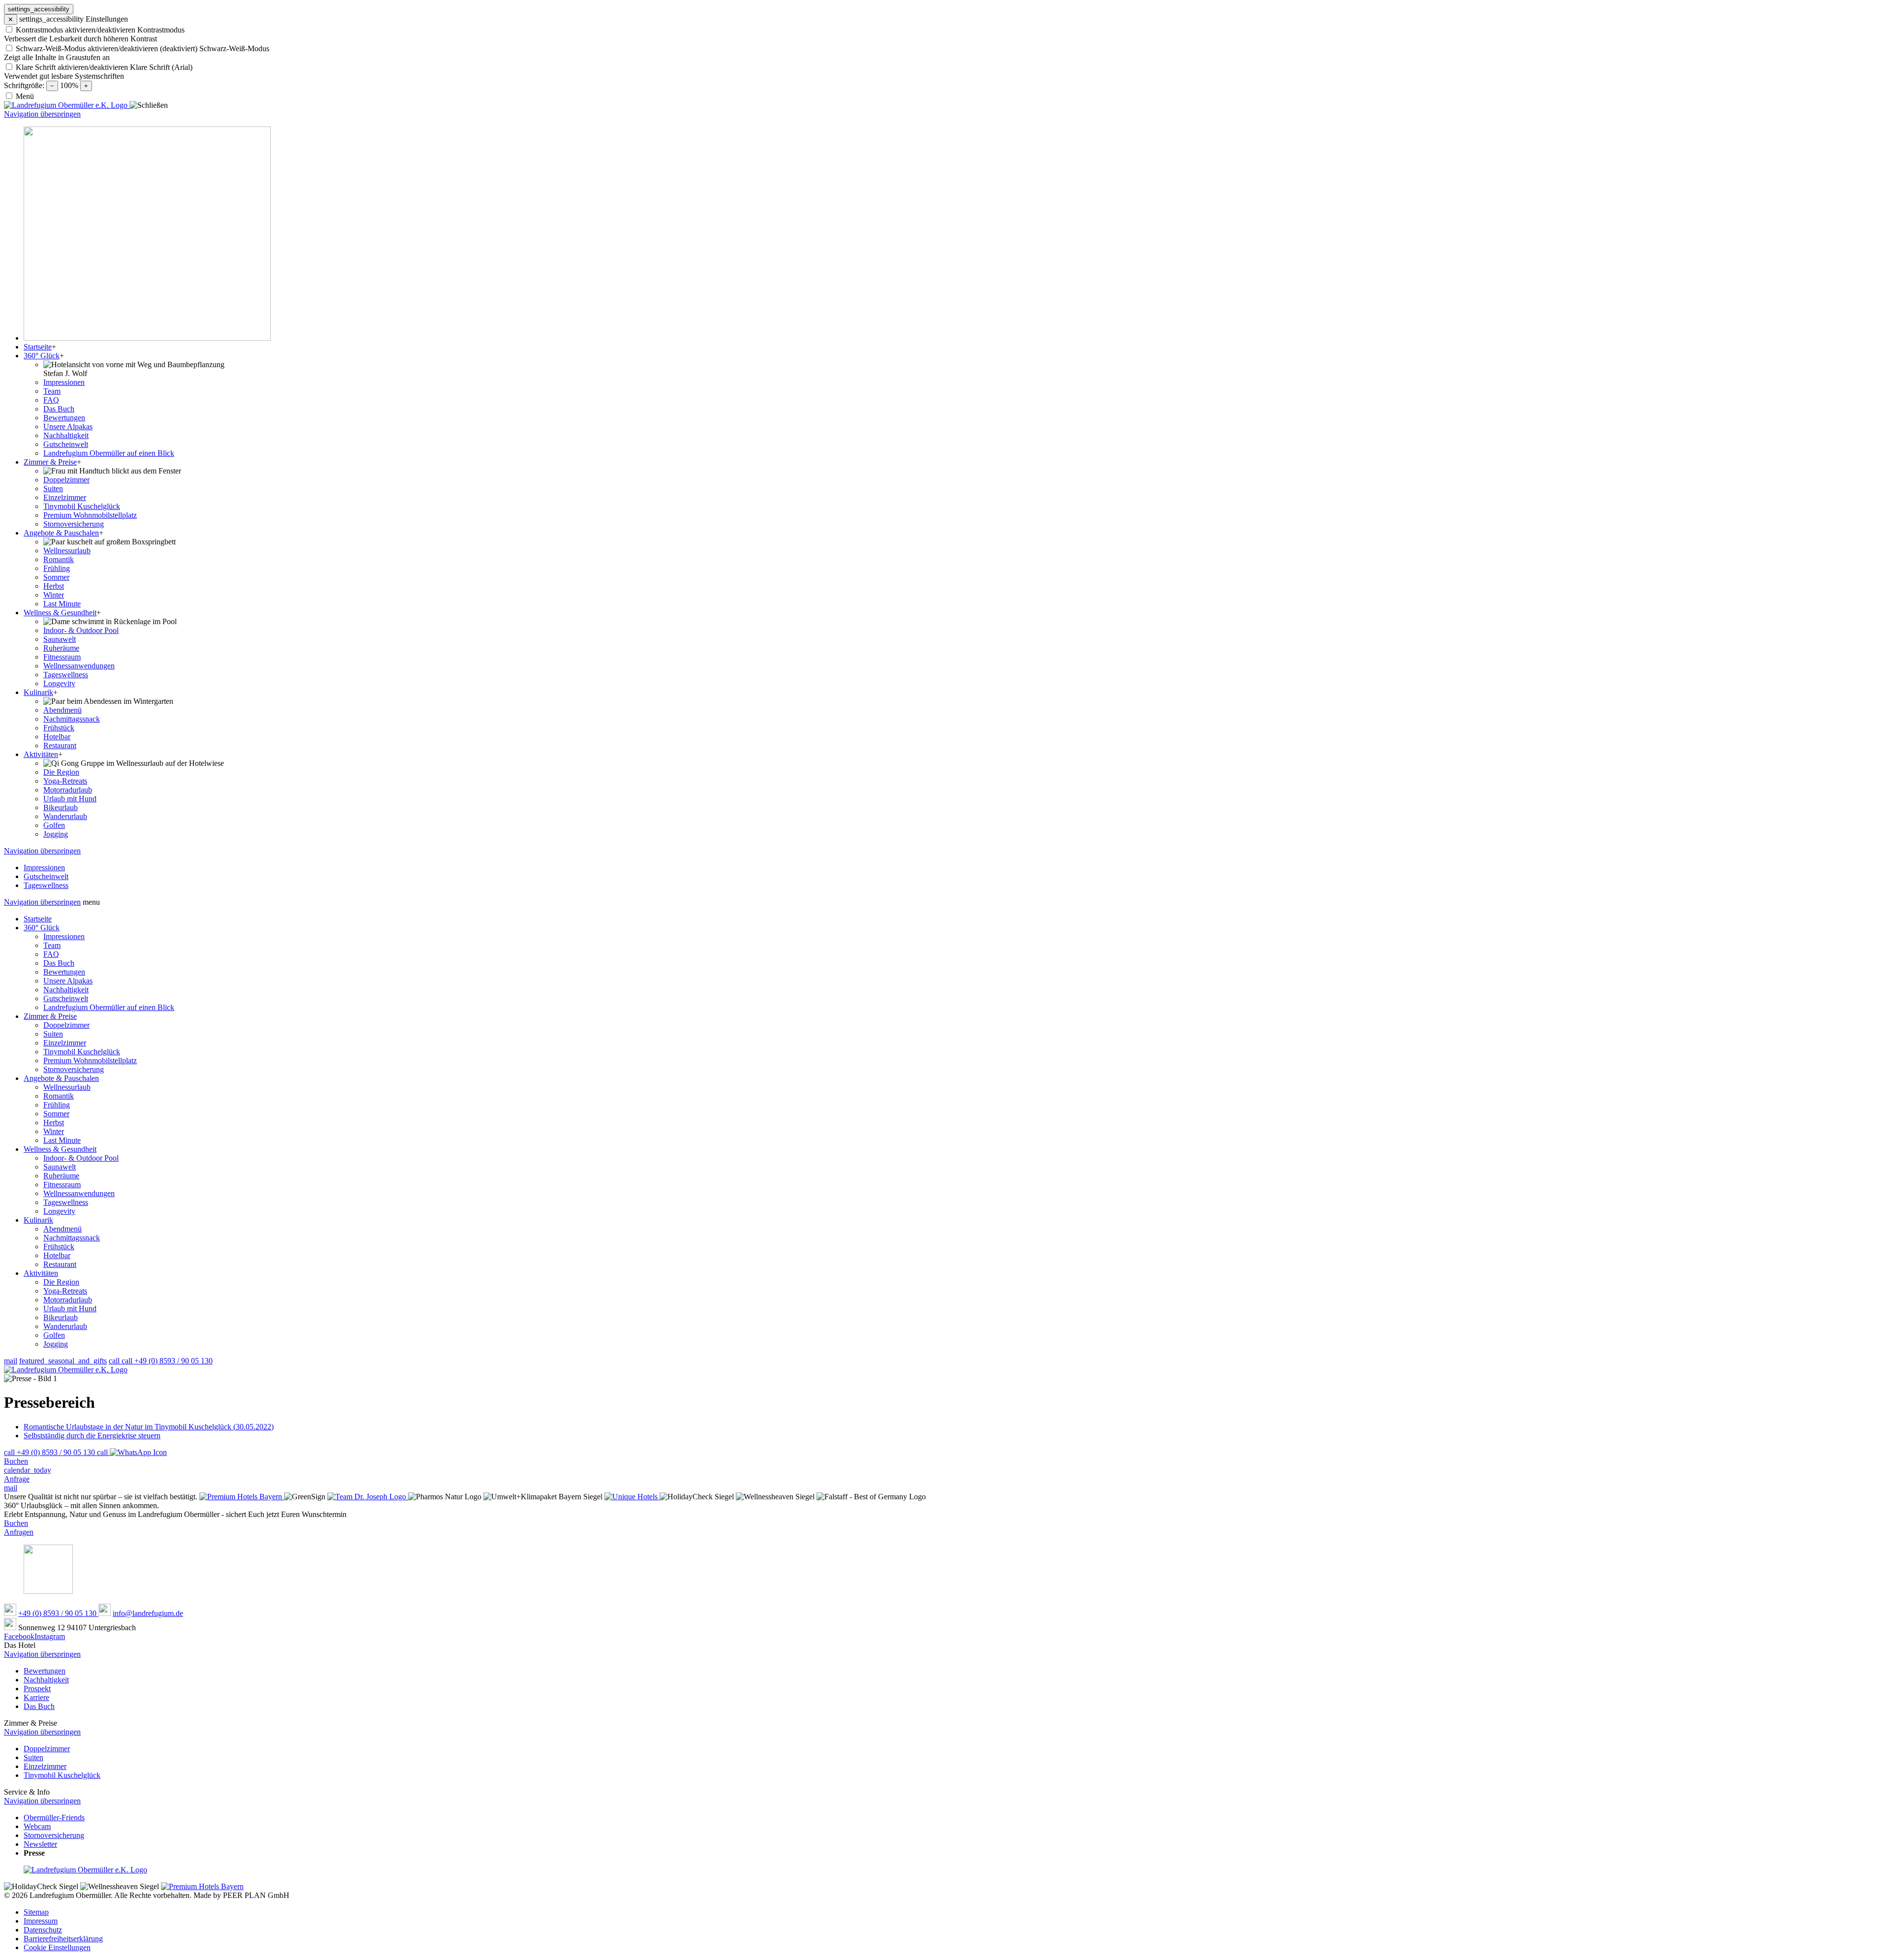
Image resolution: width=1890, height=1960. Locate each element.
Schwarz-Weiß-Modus (234, 48)
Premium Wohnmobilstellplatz (90, 1060)
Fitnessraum (62, 1185)
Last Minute (62, 1140)
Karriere (36, 1697)
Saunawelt (60, 1167)
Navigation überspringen (42, 114)
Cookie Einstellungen (57, 1947)
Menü (25, 96)
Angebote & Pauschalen (61, 1078)
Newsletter (40, 1844)
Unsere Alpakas (68, 981)
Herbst (54, 1122)
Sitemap (36, 1912)
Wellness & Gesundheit (60, 1149)
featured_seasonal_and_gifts (63, 1361)
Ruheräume (61, 1176)
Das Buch (59, 963)
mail (11, 1361)
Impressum (41, 1921)
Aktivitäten (41, 1273)
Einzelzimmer (65, 1043)
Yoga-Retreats (65, 1291)
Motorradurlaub (68, 1300)
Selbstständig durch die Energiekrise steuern (92, 1436)
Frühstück (59, 1247)
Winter (54, 1131)
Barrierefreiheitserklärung (63, 1939)
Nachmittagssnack (72, 1238)
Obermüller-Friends (54, 1818)
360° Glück (42, 928)
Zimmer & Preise (50, 1016)
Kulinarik (38, 1220)
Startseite (38, 919)
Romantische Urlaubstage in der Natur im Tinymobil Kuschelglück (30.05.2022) (149, 1427)
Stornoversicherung (74, 1069)
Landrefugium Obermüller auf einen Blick (109, 1007)
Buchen (16, 1523)
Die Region (61, 1282)
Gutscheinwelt (66, 998)
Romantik (59, 1096)
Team (52, 945)
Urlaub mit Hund (70, 1309)
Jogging (56, 1344)
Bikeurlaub (61, 1317)
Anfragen (19, 1532)
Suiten (53, 1034)
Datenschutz (43, 1930)
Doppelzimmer (66, 1025)
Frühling (57, 1105)
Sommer (56, 1114)
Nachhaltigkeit (66, 990)
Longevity (59, 1211)
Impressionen (64, 936)
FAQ (51, 954)
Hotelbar (57, 1255)
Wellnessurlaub (67, 1087)
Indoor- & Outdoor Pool (81, 1158)
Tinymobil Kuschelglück (82, 1052)
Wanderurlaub (65, 1326)
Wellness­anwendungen (79, 1193)
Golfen (54, 1335)
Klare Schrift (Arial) (161, 67)
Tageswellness (66, 1202)
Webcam (37, 1826)
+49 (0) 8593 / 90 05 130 (58, 1613)
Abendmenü (63, 1229)
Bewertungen (64, 972)
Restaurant (60, 1264)
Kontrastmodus (161, 30)
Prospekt (37, 1689)
